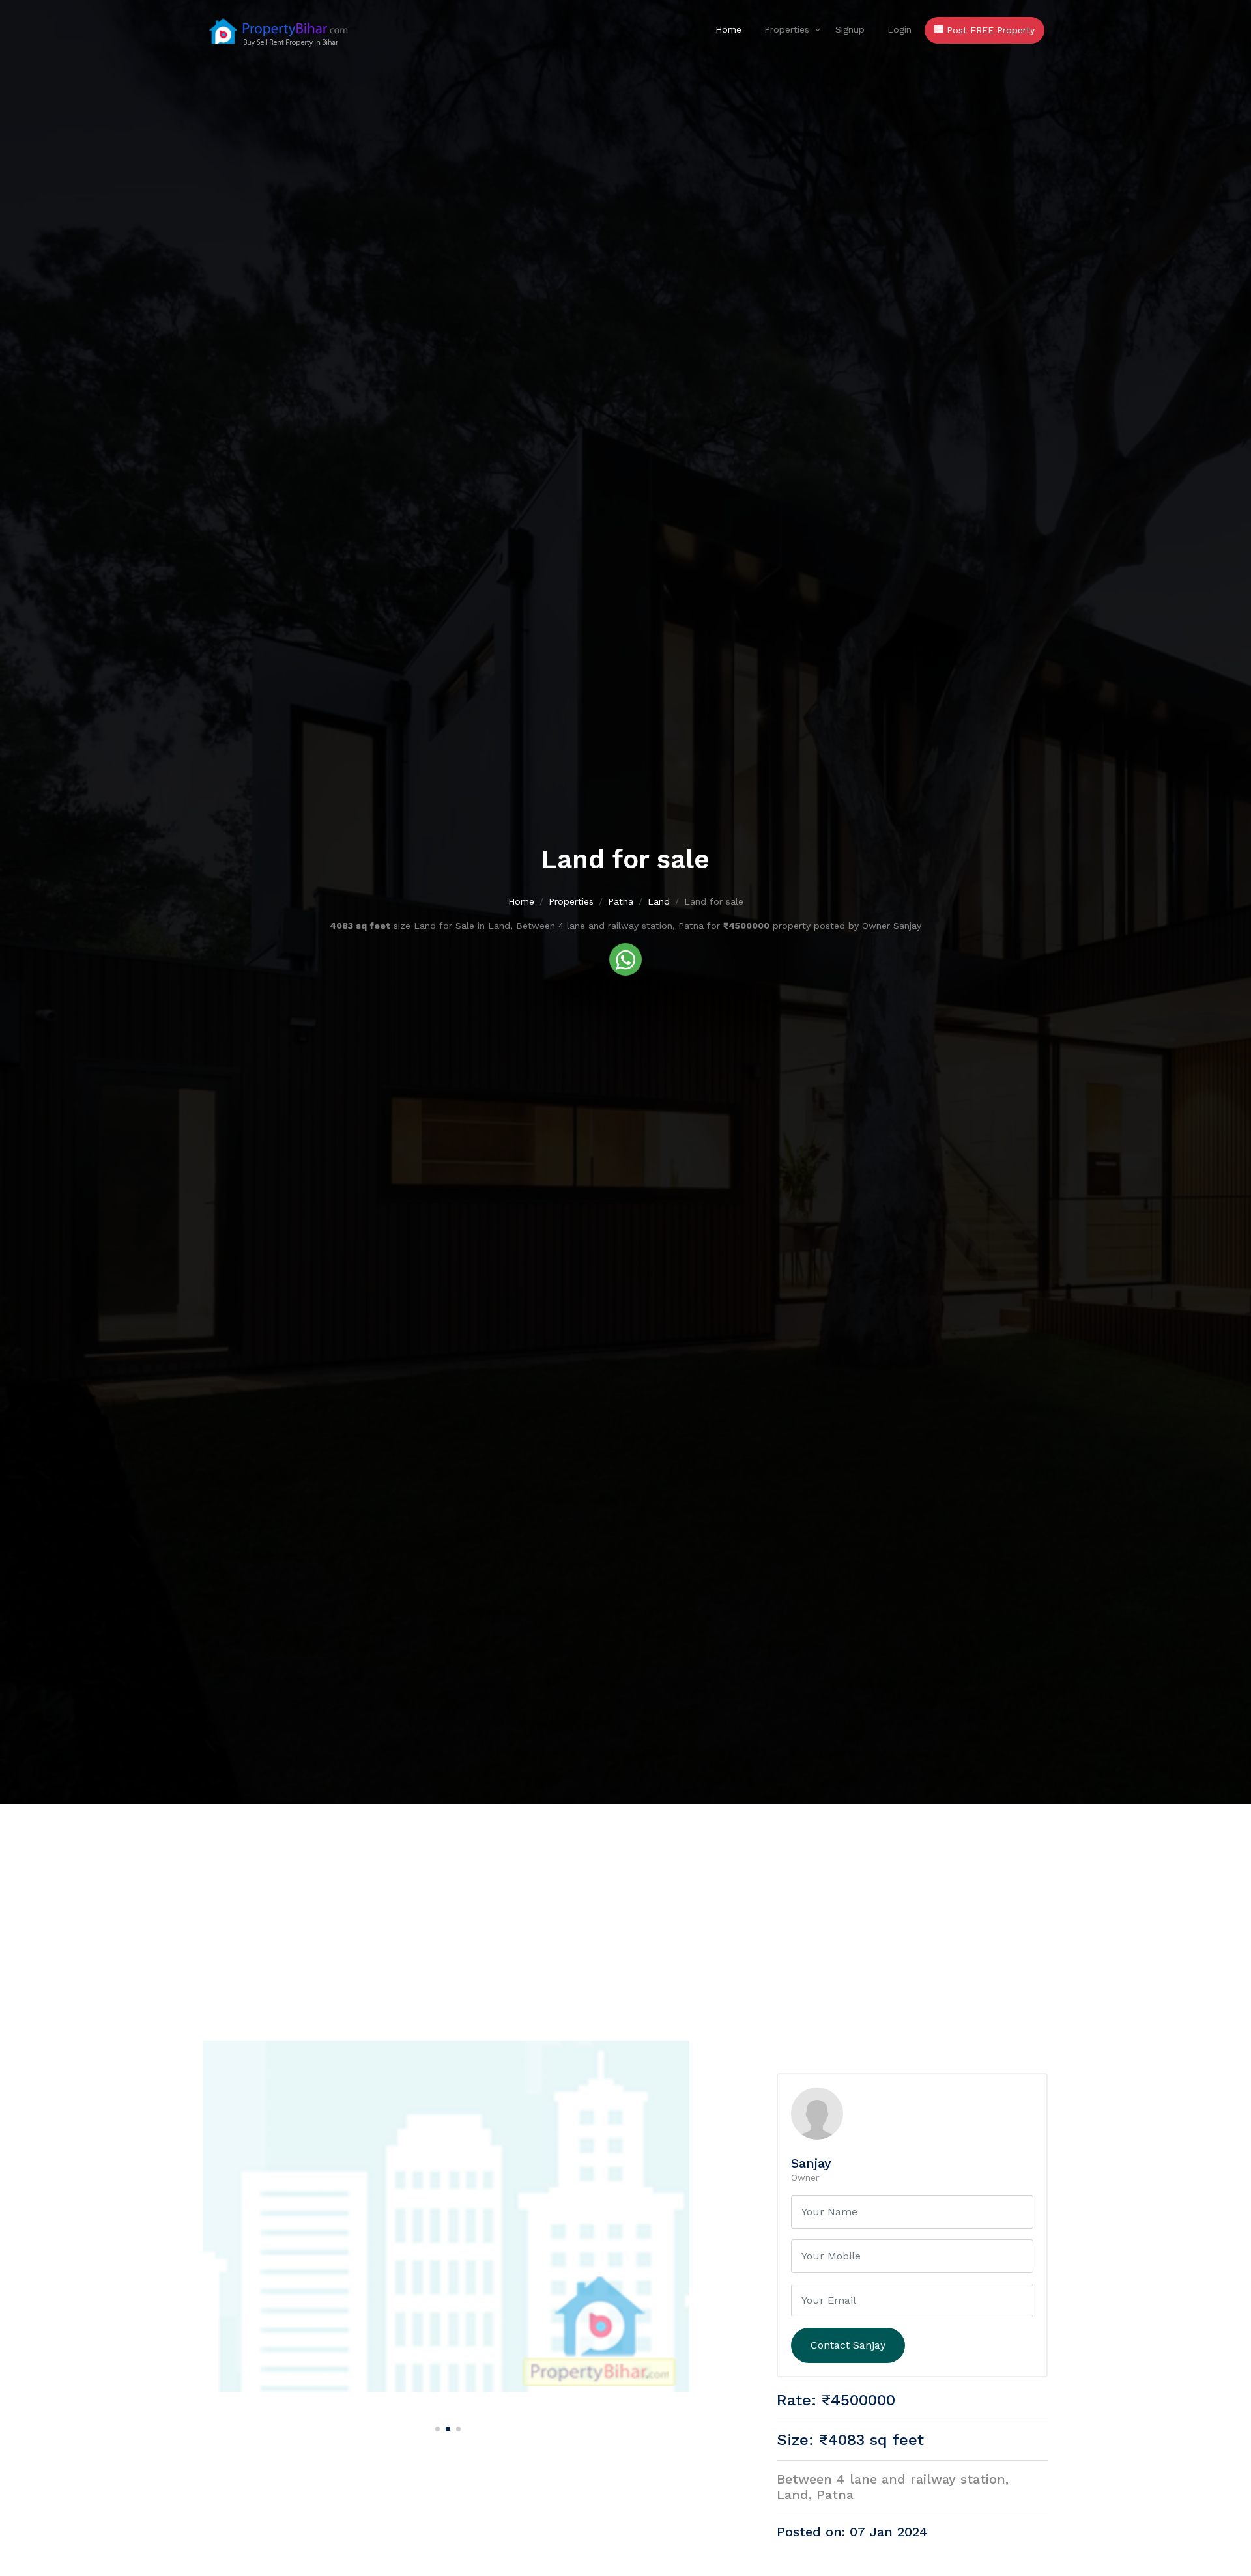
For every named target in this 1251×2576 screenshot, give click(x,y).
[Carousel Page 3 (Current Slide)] (457, 2427)
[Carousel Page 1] (436, 2427)
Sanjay (811, 2163)
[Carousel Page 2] (446, 2427)
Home (728, 29)
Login (899, 29)
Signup (850, 29)
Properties (787, 29)
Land (659, 901)
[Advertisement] (625, 1901)
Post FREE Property (989, 30)
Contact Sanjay (848, 2345)
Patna (621, 901)
